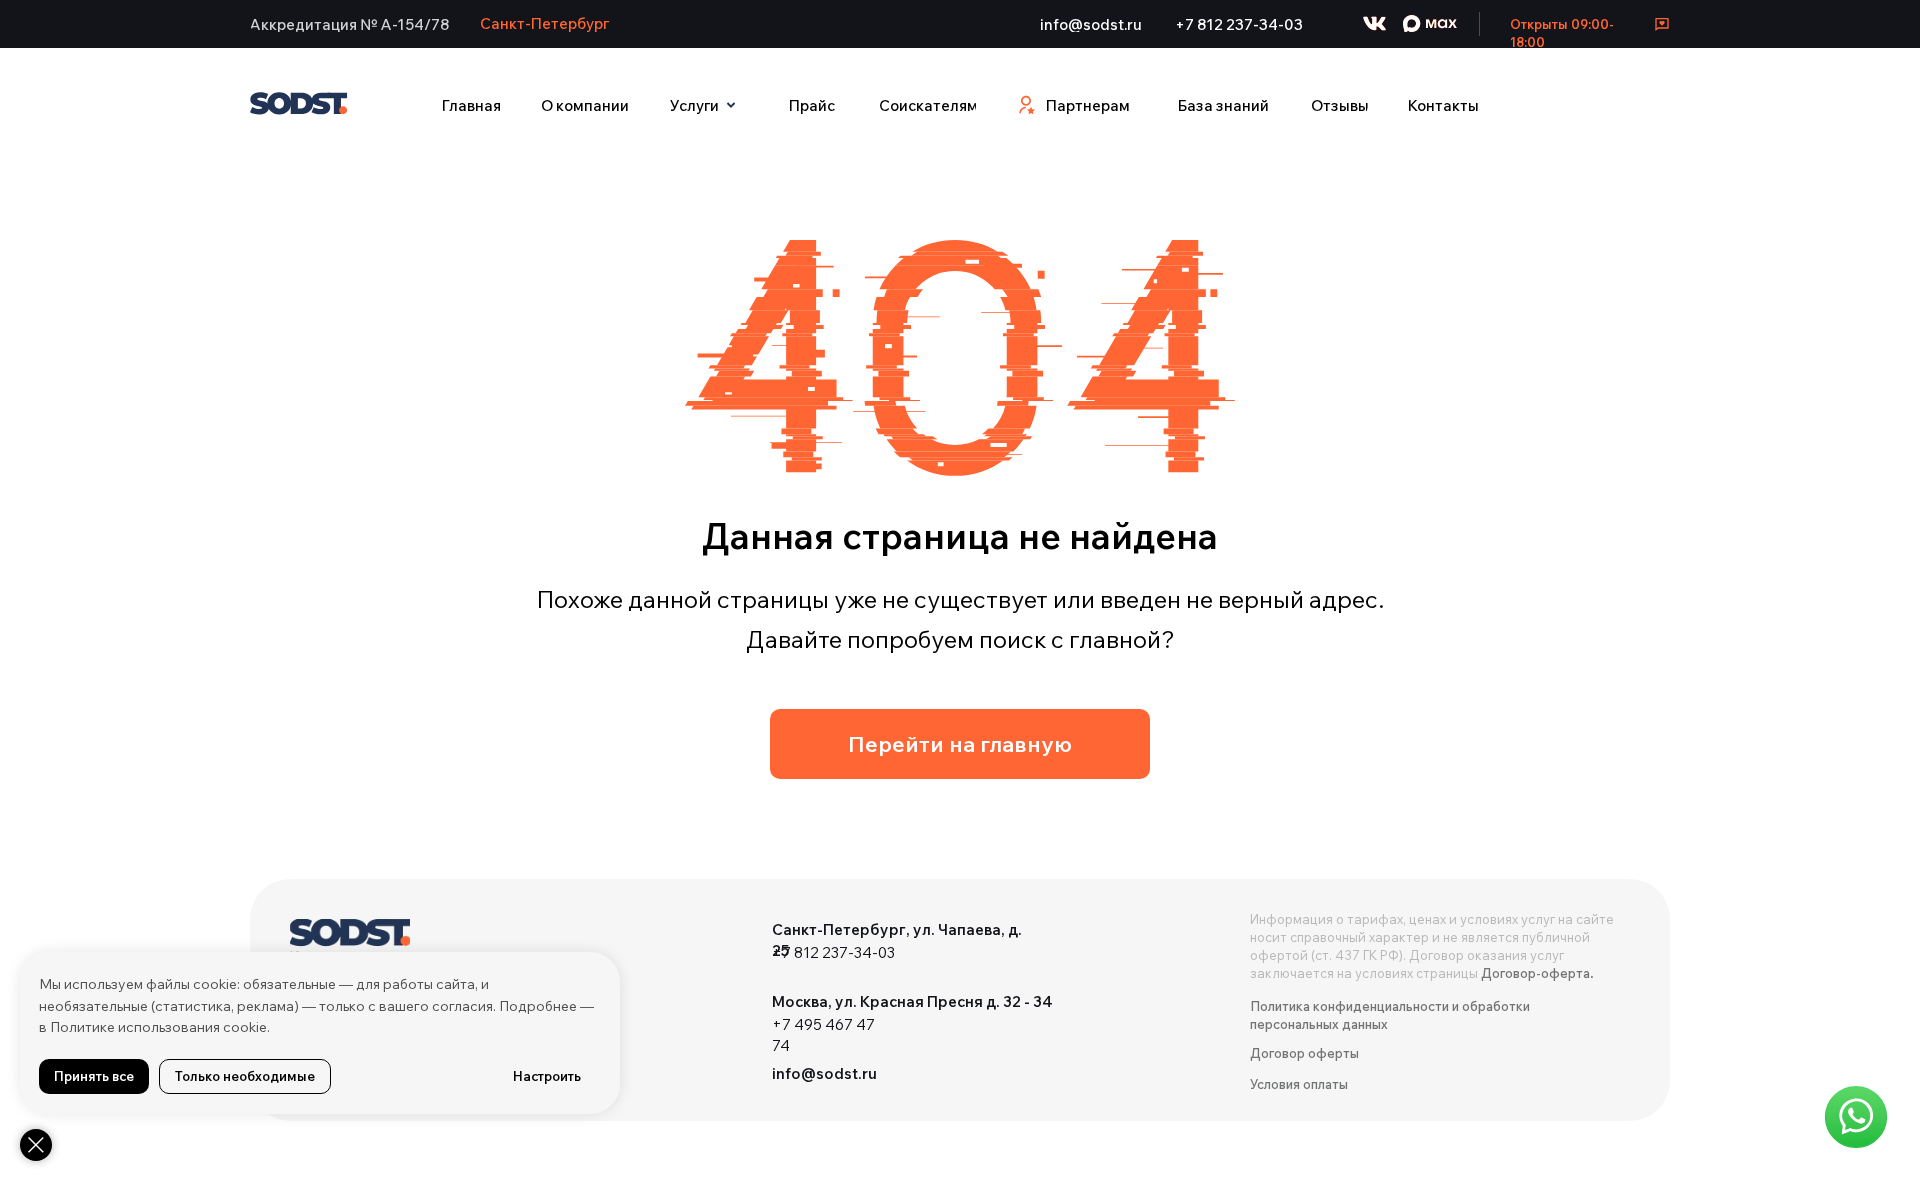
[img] (350, 943)
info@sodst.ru (824, 1073)
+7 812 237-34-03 (833, 952)
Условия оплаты (1299, 1084)
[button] (350, 24)
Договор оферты (1304, 1053)
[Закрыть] (36, 1145)
